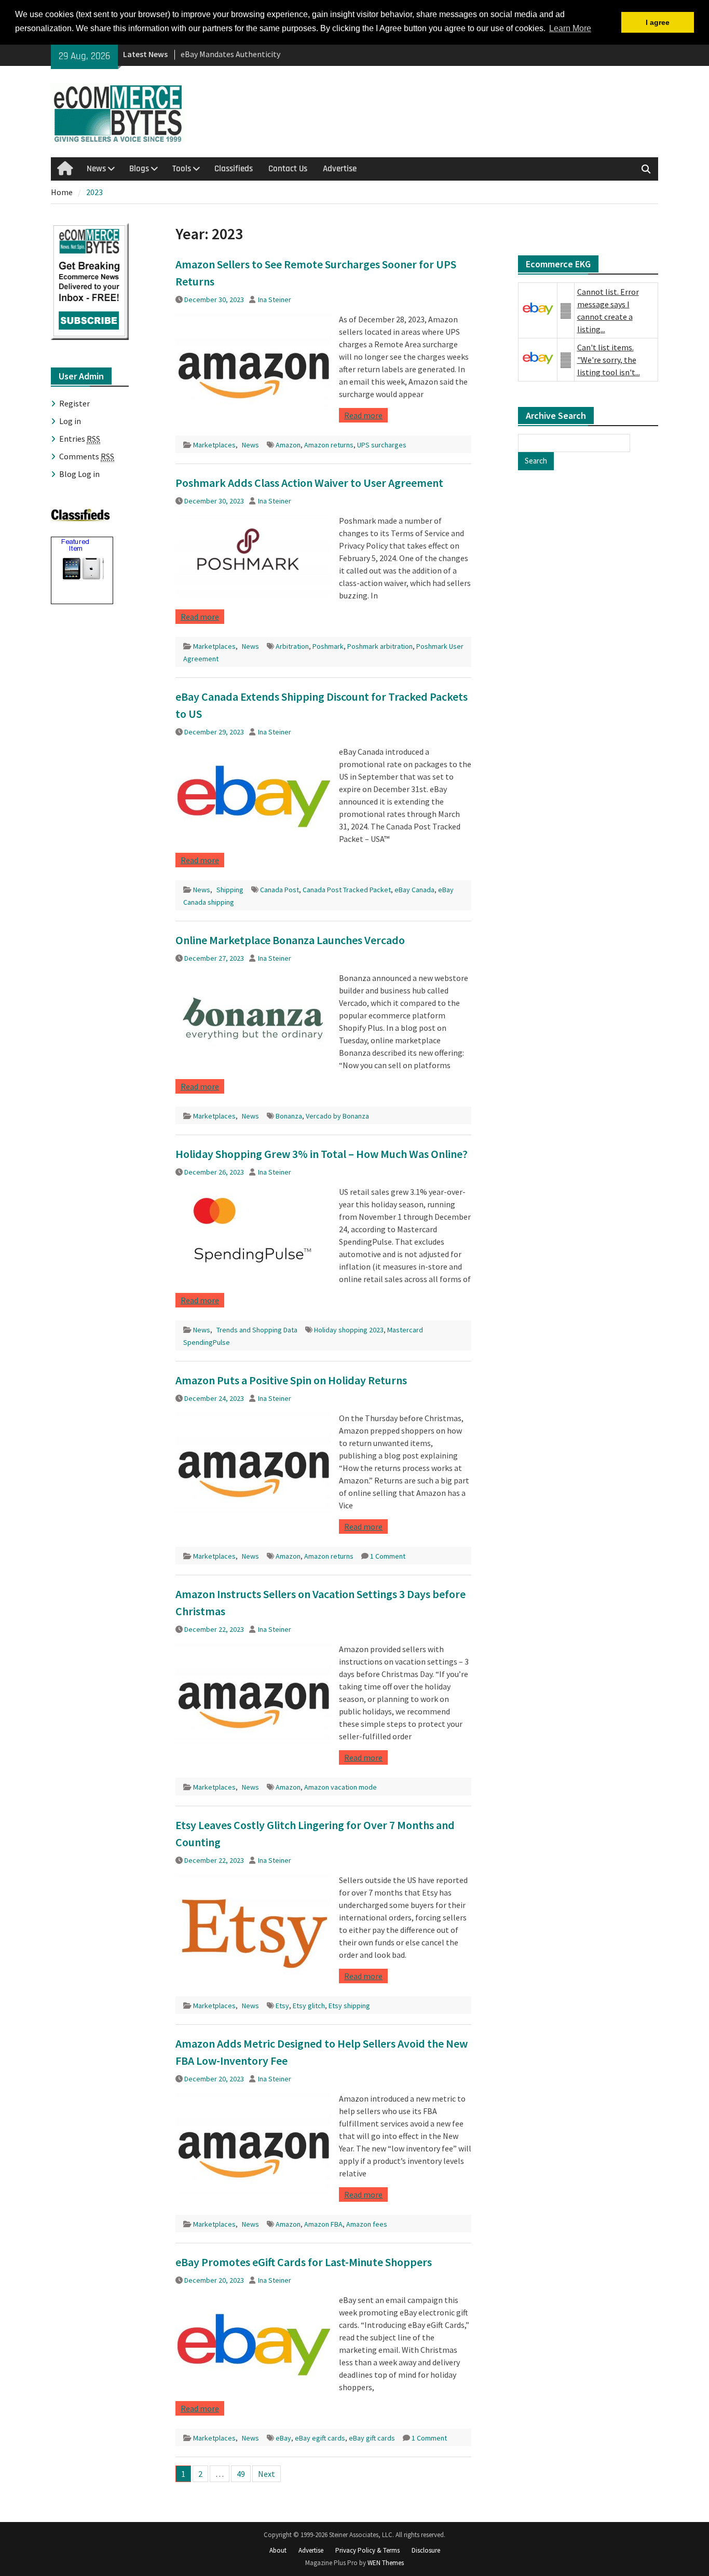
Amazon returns (329, 445)
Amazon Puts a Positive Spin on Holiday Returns (291, 1380)
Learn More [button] (570, 28)
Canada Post (279, 890)
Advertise (340, 169)
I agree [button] (658, 22)
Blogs (139, 169)
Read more (363, 415)
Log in (70, 421)
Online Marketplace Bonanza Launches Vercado (290, 940)
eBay (283, 2438)
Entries (80, 439)
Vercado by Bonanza (337, 1116)
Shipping (230, 890)
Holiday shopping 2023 (349, 1330)
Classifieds (234, 169)
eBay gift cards (372, 2438)
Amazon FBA (323, 2224)
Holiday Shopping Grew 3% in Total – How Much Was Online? (322, 1154)
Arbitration (292, 646)
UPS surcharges (382, 445)
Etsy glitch (309, 2006)
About (278, 2550)
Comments (87, 456)
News (96, 169)
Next (267, 2474)
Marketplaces (214, 445)
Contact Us (288, 169)
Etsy (282, 2006)
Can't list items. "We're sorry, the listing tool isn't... (609, 360)
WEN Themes (386, 2563)
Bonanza (289, 1116)
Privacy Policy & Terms (367, 2550)
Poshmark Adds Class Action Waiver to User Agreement (309, 483)
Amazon (288, 445)
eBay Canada (414, 890)
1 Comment (388, 1556)
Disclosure (426, 2550)
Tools (182, 169)
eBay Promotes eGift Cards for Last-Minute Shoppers (304, 2262)
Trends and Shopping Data (257, 1330)
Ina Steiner (275, 299)
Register (74, 403)
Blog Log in (79, 474)
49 (241, 2474)
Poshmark (328, 646)
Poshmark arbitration (380, 646)
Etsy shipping (349, 2006)
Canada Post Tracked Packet (347, 890)
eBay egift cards (320, 2438)
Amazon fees (367, 2224)
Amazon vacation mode (340, 1787)
